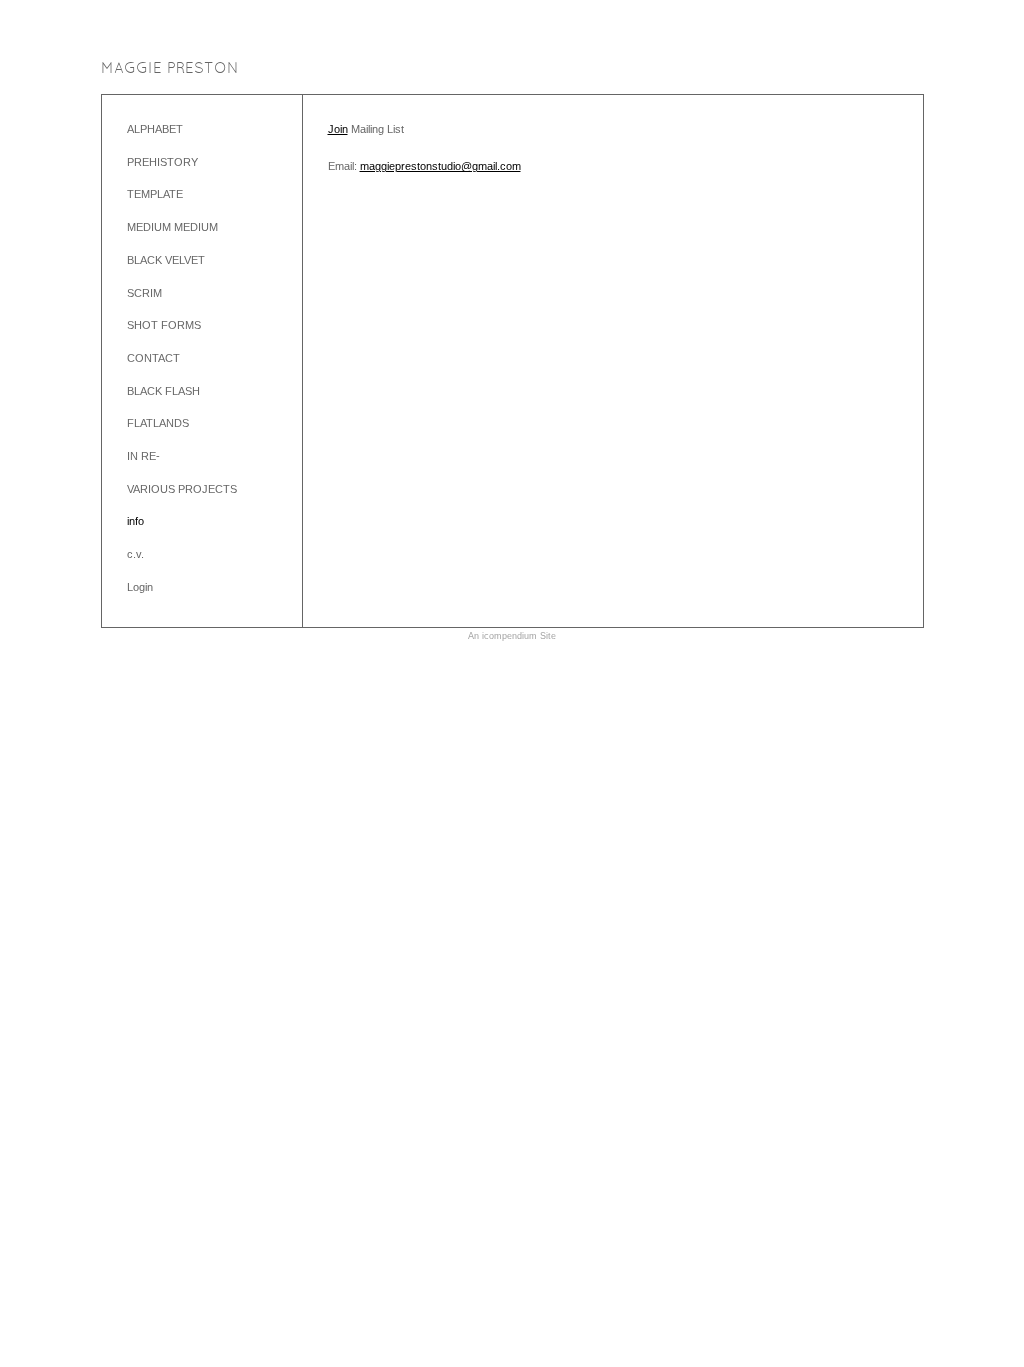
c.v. (135, 554)
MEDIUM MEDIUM (172, 227)
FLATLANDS (158, 423)
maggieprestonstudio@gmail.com (440, 166)
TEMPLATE (155, 194)
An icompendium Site (512, 636)
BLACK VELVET (166, 260)
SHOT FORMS (164, 325)
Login (140, 587)
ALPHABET (155, 129)
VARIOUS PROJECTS (182, 489)
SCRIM (144, 293)
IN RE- (143, 456)
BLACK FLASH (163, 391)
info (135, 521)
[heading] (170, 69)
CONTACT (153, 358)
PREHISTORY (162, 162)
